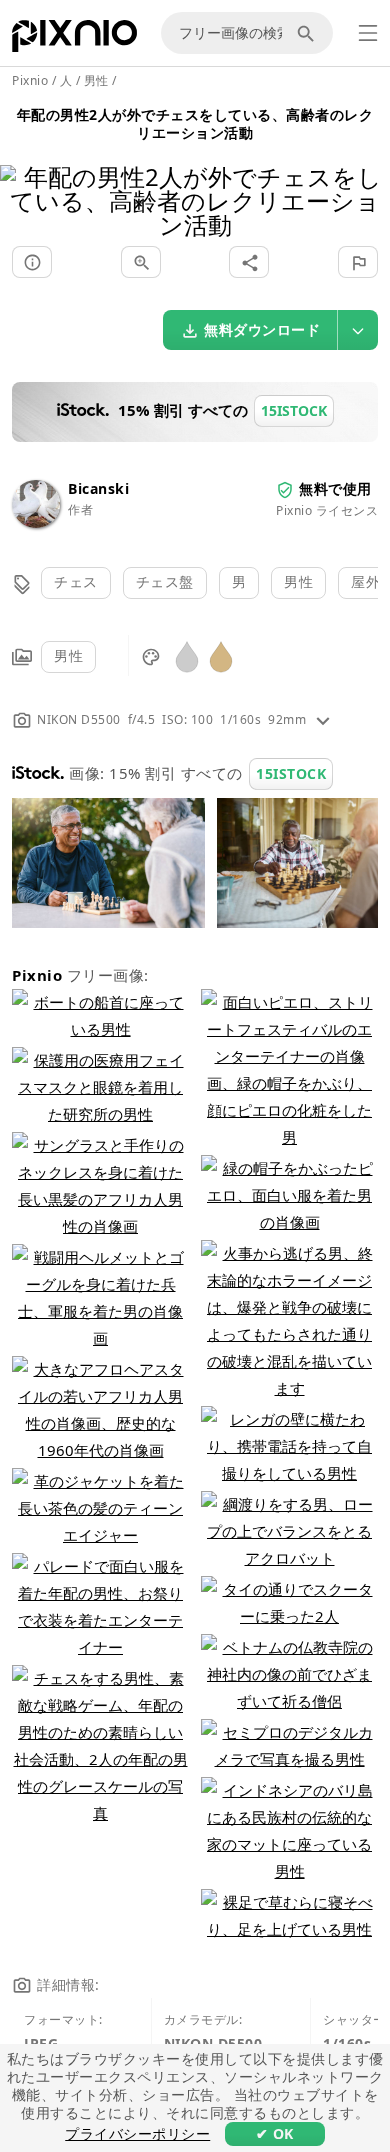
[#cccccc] (187, 655)
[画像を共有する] (249, 262)
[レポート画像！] (358, 262)
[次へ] (367, 175)
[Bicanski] (36, 522)
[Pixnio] (74, 40)
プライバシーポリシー (137, 2133)
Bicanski (98, 488)
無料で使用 (335, 488)
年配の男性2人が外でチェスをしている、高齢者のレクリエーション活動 (195, 123)
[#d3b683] (221, 655)
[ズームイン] (141, 262)
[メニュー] (368, 33)
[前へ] (22, 175)
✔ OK (275, 2133)
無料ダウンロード (262, 329)
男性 (298, 581)
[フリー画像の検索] (309, 33)
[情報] (32, 262)
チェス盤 (165, 581)
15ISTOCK (291, 773)
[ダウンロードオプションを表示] (358, 330)
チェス (76, 581)
